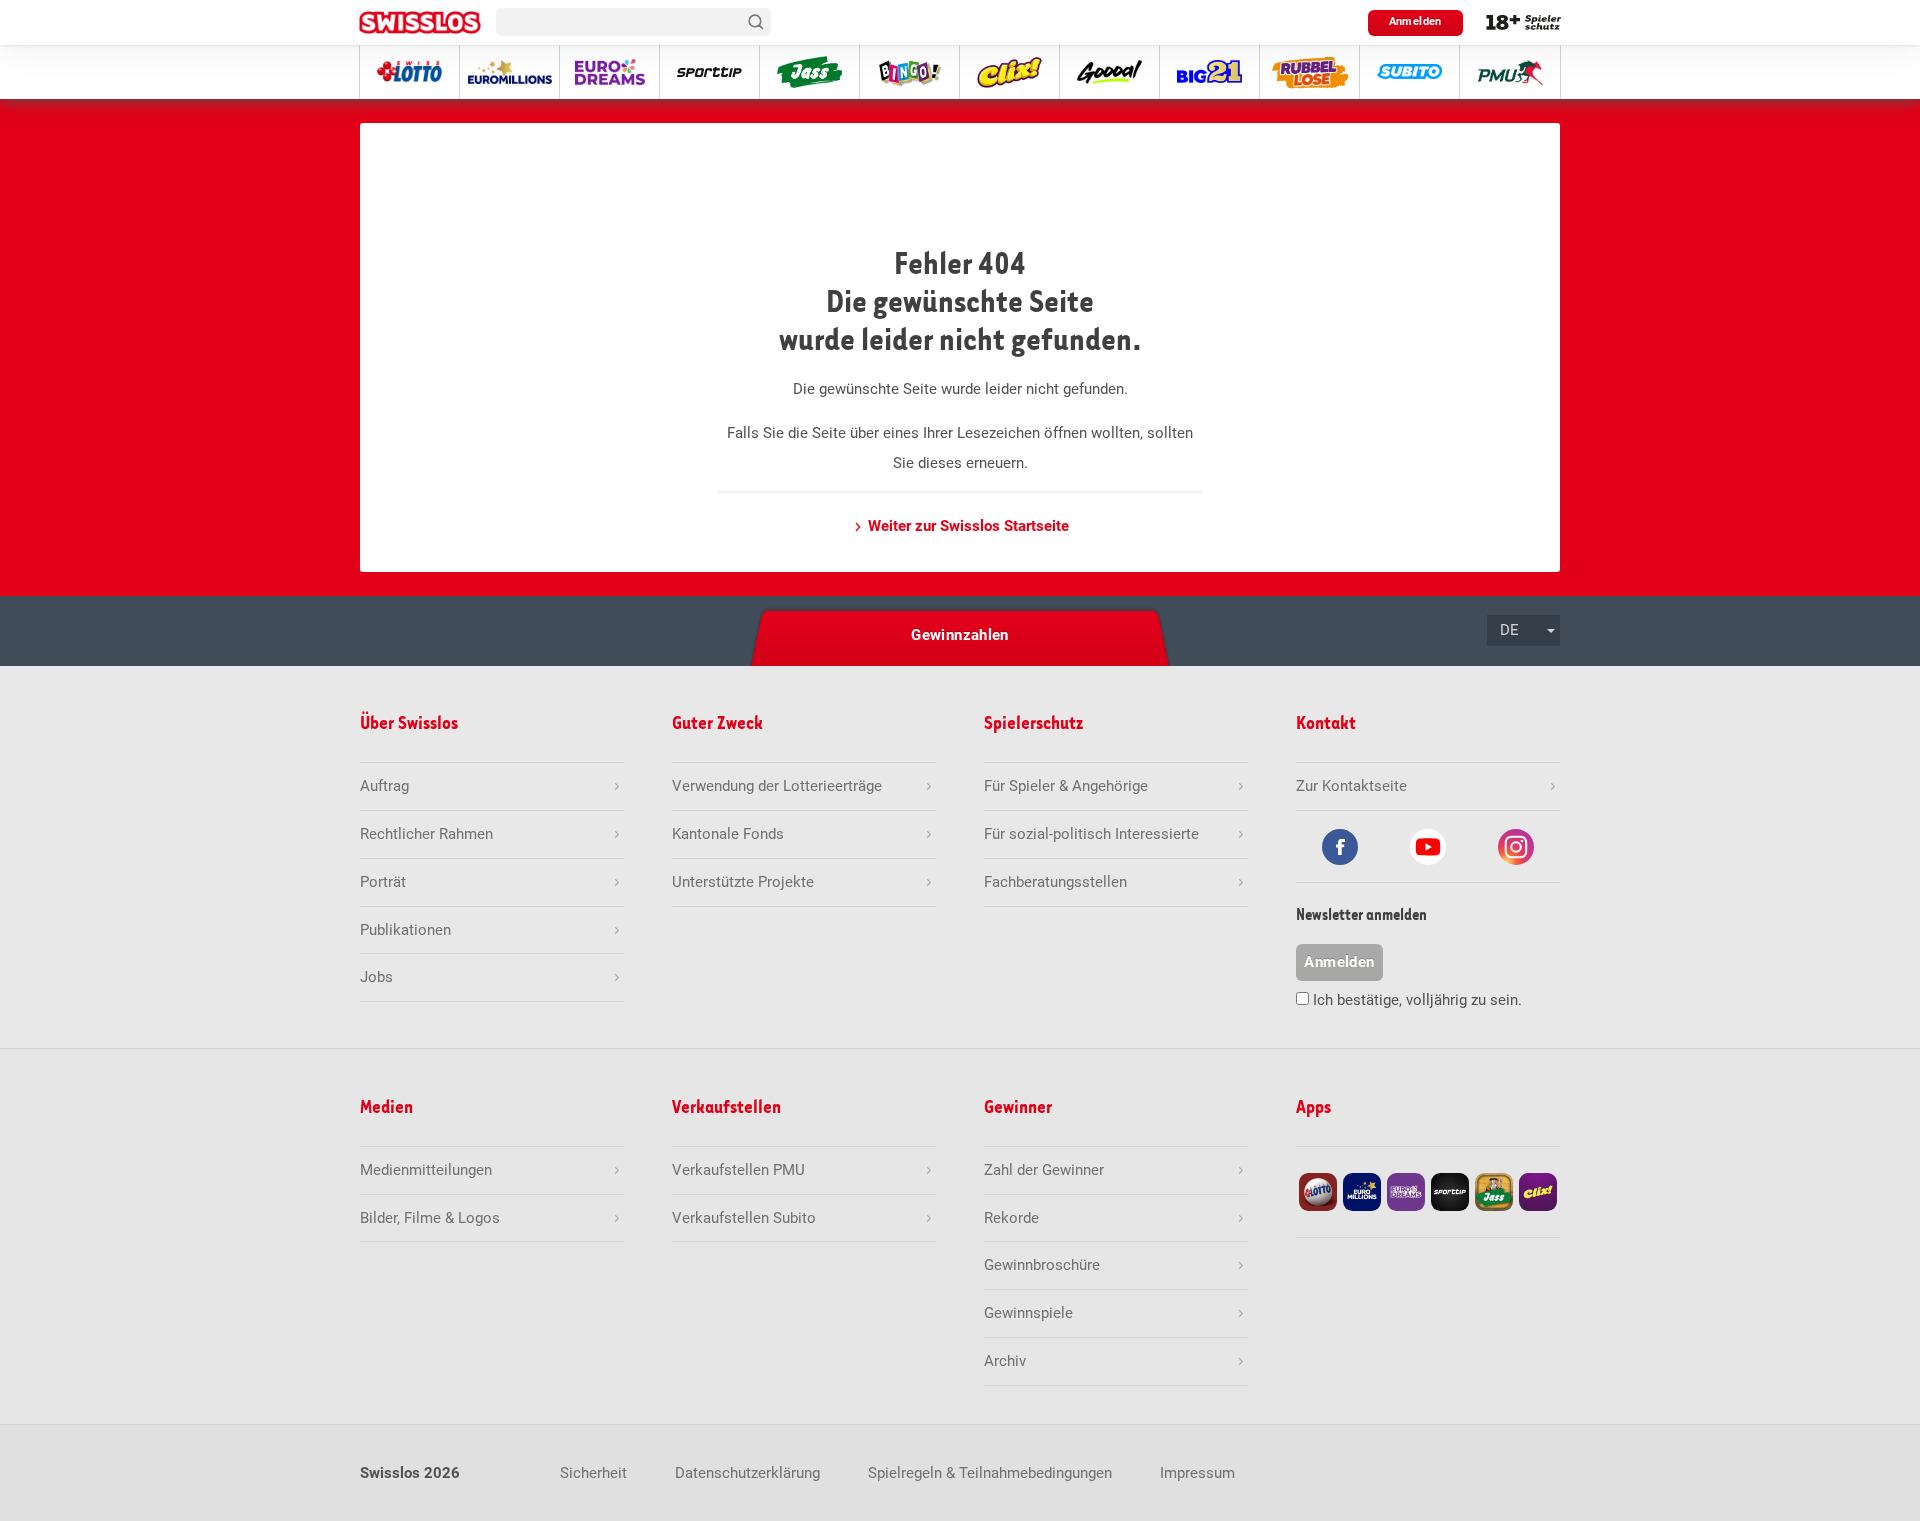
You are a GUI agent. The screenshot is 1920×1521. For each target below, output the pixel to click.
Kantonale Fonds (728, 834)
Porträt (383, 882)
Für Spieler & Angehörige (1066, 786)
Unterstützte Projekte (743, 882)
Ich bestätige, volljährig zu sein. (1417, 1000)
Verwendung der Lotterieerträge (777, 786)
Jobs (376, 977)
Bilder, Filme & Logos (430, 1218)
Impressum (1197, 1473)
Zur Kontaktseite (1351, 786)
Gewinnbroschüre (1042, 1265)
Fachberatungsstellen (1055, 882)
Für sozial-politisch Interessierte (1091, 834)
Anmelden (1415, 21)
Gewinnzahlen (960, 635)
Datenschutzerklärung (747, 1473)
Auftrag (384, 786)
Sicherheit (593, 1473)
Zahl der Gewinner (1044, 1170)
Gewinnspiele (1028, 1313)
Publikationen (405, 930)
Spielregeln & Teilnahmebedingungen (990, 1473)
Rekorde (1011, 1218)
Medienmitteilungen (426, 1170)
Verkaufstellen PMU (738, 1170)
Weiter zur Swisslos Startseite (968, 526)
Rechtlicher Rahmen (426, 834)
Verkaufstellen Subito (744, 1218)
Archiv (1005, 1361)
